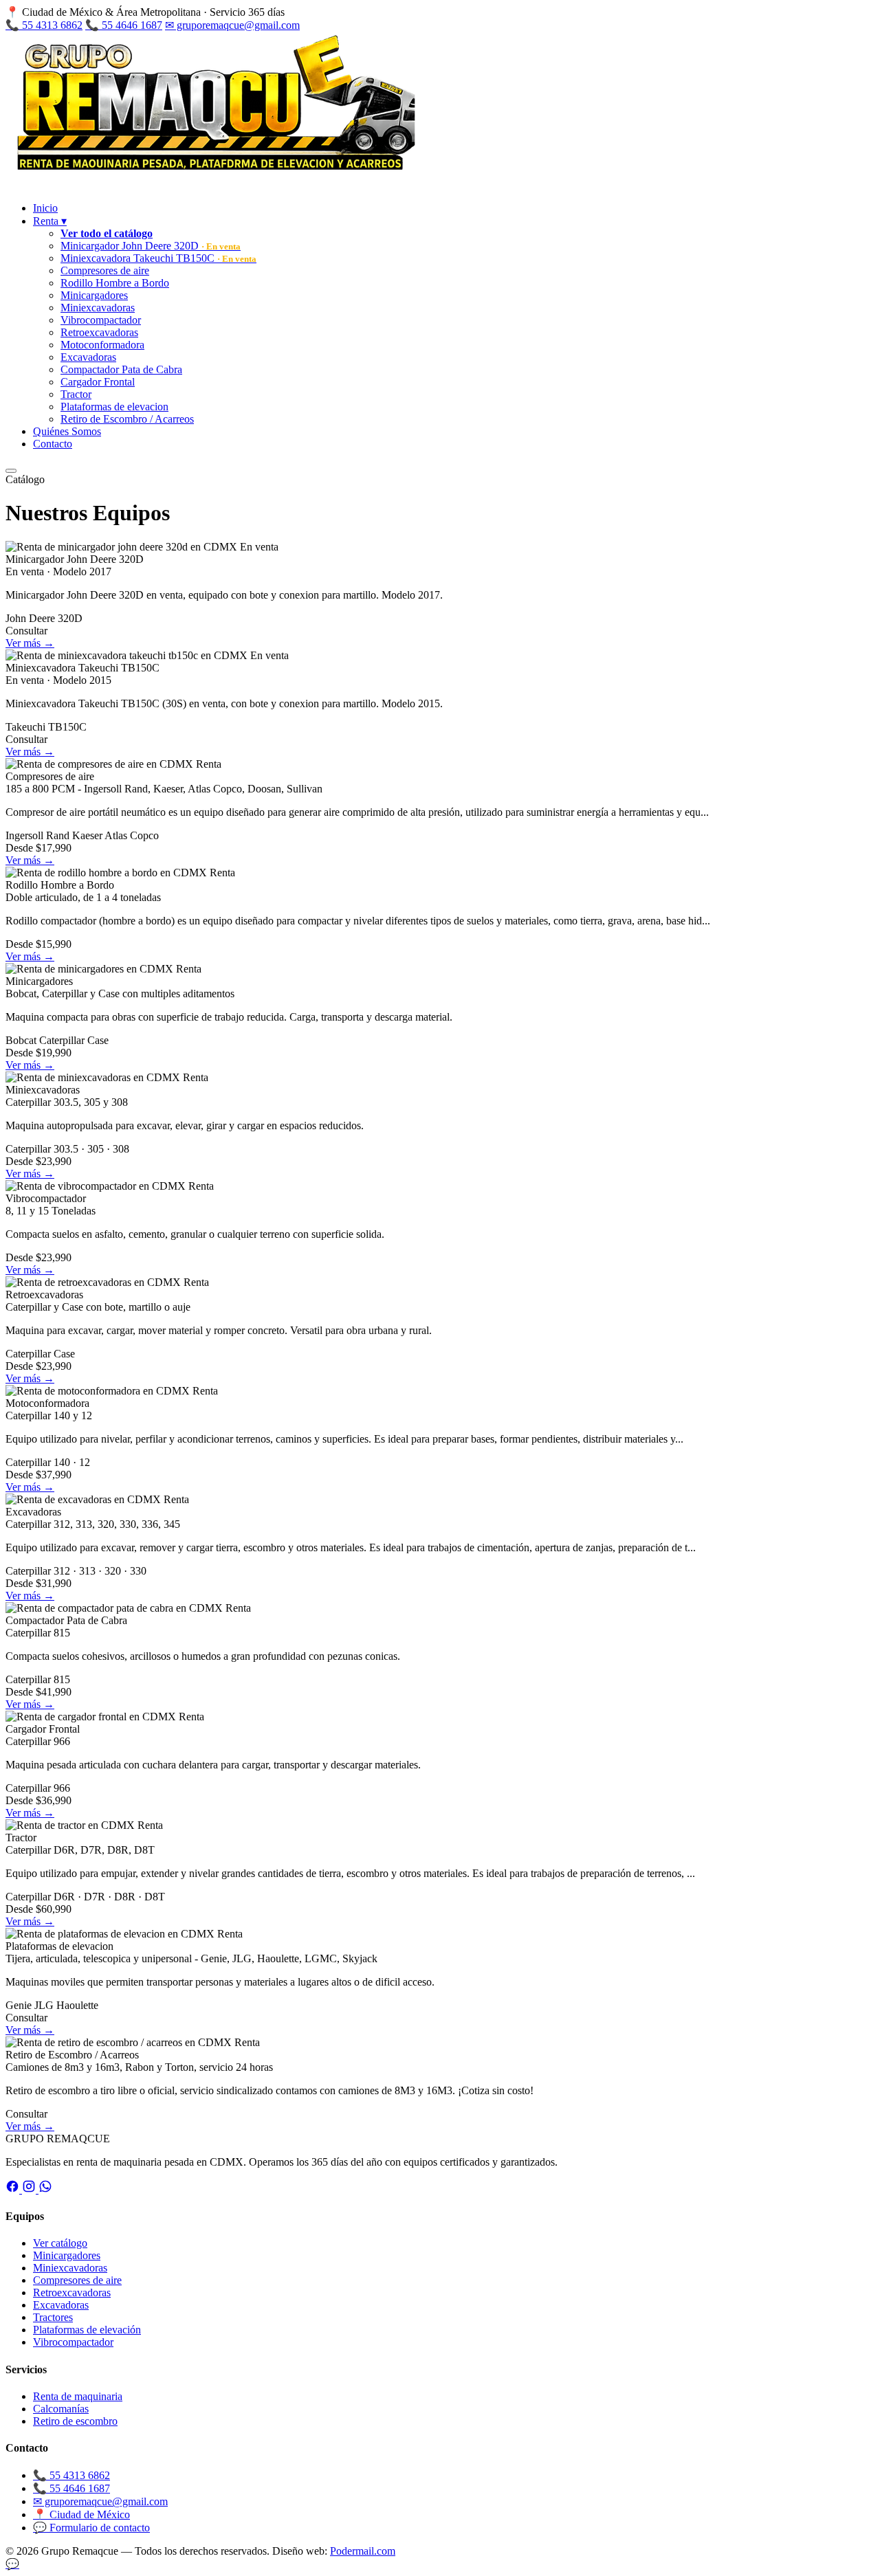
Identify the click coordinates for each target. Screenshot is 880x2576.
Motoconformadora (102, 345)
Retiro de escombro (75, 2421)
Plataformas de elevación (87, 2330)
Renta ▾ (50, 221)
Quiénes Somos (67, 431)
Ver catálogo (60, 2243)
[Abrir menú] (11, 471)
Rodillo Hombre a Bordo (115, 283)
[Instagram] (30, 2189)
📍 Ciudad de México (81, 2514)
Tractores (53, 2317)
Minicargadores (94, 295)
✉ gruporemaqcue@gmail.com (232, 25)
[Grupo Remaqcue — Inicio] (212, 185)
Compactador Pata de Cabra (121, 369)
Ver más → (30, 643)
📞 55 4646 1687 (124, 25)
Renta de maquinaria (78, 2396)
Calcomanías (61, 2409)
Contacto (53, 444)
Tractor (76, 394)
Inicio (45, 208)
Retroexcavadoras (99, 332)
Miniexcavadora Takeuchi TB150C (158, 258)
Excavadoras (88, 357)
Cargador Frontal (98, 382)
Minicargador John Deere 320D (151, 246)
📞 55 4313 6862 (44, 25)
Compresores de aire (105, 270)
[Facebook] (14, 2189)
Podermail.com (363, 2551)
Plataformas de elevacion (114, 407)
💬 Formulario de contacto (91, 2528)
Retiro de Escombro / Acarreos (127, 419)
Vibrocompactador (101, 320)
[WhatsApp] (45, 2189)
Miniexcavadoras (98, 308)
